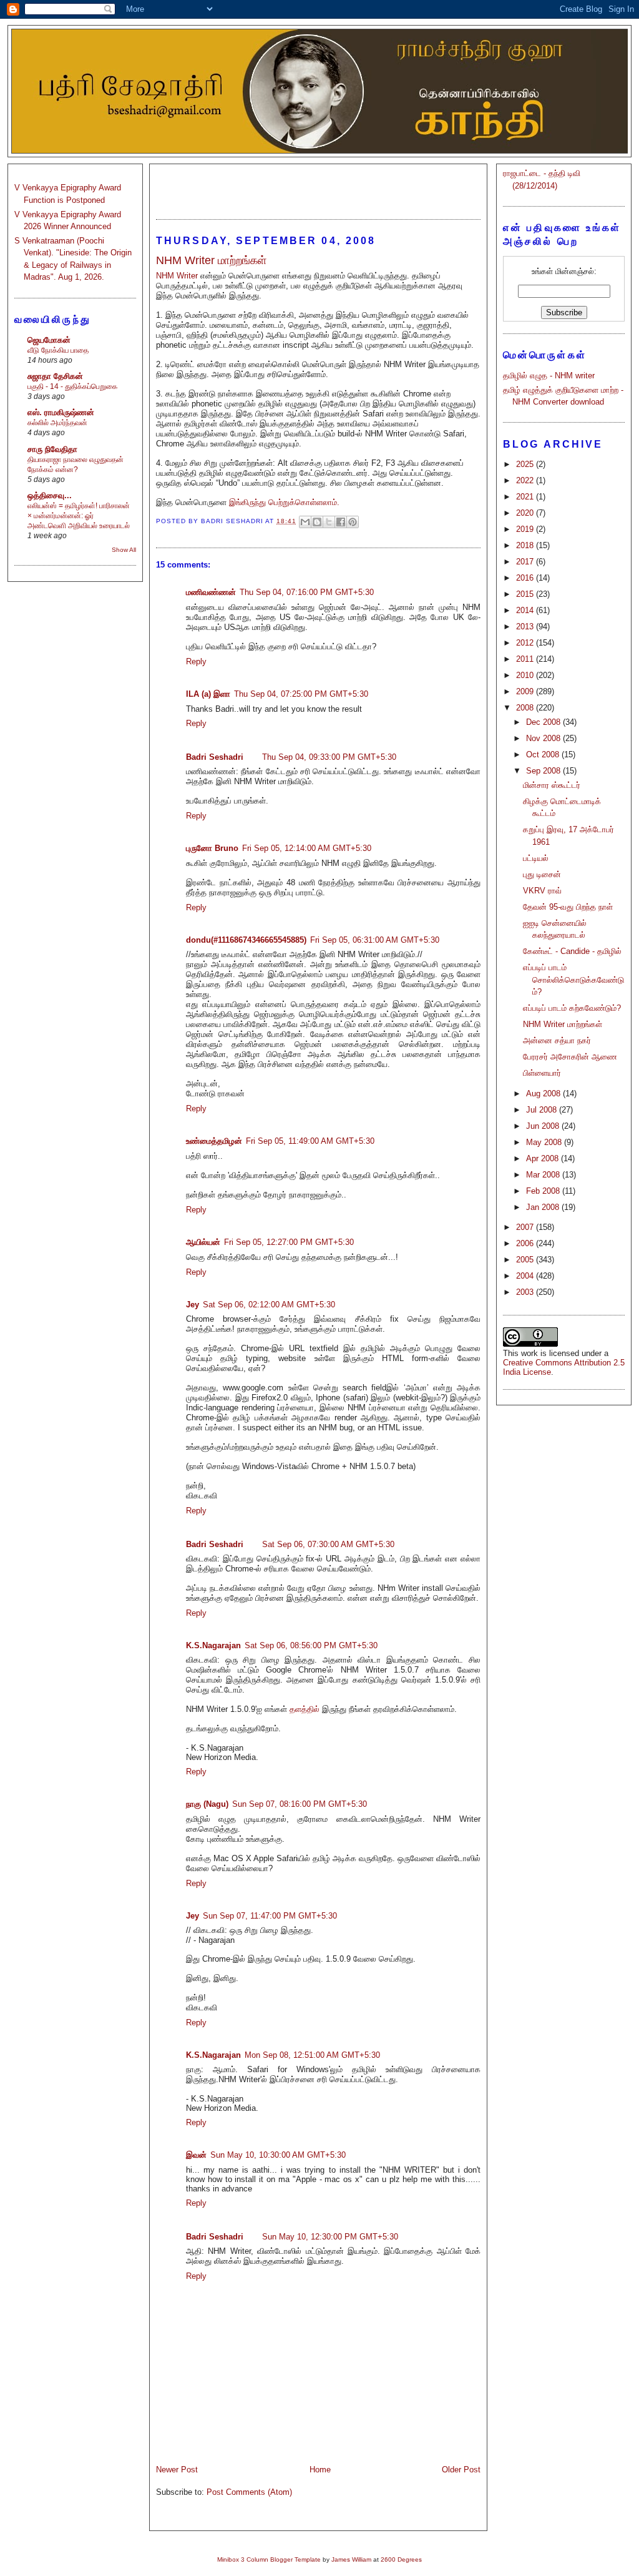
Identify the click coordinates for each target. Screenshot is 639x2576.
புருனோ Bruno (212, 848)
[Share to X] (329, 522)
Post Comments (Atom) (249, 2492)
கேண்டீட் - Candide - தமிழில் (572, 951)
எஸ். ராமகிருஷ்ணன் (61, 412)
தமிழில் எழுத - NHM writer (549, 376)
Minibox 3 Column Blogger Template (269, 2559)
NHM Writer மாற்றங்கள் (563, 1024)
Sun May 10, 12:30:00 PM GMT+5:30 (330, 2237)
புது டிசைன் (542, 874)
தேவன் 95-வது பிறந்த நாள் (568, 907)
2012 (526, 643)
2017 (526, 562)
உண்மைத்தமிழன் (214, 1141)
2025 (526, 464)
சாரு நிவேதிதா (52, 449)
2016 (526, 578)
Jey (193, 1305)
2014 (526, 610)
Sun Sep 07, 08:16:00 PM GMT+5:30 (300, 1804)
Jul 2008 (543, 1110)
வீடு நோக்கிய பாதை (58, 350)
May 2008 (545, 1142)
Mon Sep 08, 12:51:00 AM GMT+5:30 (312, 2055)
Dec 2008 (544, 722)
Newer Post (177, 2470)
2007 (526, 1227)
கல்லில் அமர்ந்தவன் (57, 423)
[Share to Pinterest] (353, 522)
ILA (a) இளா (208, 694)
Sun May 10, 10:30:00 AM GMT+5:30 (278, 2155)
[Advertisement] (318, 186)
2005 (526, 1260)
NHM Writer (177, 276)
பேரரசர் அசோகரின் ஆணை (570, 1057)
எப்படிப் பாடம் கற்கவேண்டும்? (572, 1008)
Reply (196, 661)
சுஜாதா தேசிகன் (55, 376)
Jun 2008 (544, 1126)
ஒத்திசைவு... (50, 495)
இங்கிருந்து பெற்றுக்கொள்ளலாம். (284, 502)
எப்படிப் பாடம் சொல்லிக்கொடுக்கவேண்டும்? (573, 980)
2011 (526, 659)
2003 (526, 1292)
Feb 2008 (544, 1191)
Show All (124, 550)
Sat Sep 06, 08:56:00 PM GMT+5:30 (311, 1645)
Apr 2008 (544, 1158)
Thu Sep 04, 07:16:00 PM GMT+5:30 (307, 592)
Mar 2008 (544, 1175)
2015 (526, 594)
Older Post (461, 2470)
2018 (526, 545)
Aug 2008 (544, 1094)
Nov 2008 (544, 738)
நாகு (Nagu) (207, 1804)
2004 (526, 1276)
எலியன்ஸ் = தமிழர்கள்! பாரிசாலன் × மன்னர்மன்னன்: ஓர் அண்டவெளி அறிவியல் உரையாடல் (79, 516)
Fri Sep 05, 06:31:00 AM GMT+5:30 (375, 940)
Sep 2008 (544, 771)
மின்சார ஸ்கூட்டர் (552, 785)
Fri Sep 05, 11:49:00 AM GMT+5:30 (310, 1141)
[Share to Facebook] (341, 522)
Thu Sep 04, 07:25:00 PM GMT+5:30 (301, 694)
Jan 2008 (544, 1207)
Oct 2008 (544, 755)
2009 (526, 691)
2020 (526, 513)
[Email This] (305, 522)
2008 (526, 708)
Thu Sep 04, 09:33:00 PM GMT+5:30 (329, 757)
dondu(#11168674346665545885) (246, 940)
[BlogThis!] (317, 522)
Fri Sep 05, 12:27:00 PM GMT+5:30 (289, 1242)
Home (320, 2470)
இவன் (196, 2155)
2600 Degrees (401, 2559)
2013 (526, 627)
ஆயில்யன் (203, 1242)
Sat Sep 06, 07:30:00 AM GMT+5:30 (328, 1544)
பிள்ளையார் (542, 1073)
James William (351, 2559)
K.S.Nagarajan (213, 1645)
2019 (526, 529)
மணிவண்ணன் (211, 592)
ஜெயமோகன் (49, 340)
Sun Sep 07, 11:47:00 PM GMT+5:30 (270, 1916)
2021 (526, 497)
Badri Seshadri (215, 757)
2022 (526, 480)
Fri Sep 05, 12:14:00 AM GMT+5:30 (307, 848)
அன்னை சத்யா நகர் (557, 1040)
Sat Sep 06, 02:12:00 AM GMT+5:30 (269, 1305)
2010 (526, 675)
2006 (526, 1243)
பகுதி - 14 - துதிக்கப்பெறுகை (72, 386)
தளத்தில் (305, 1709)
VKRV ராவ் (542, 891)
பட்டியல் (536, 858)
